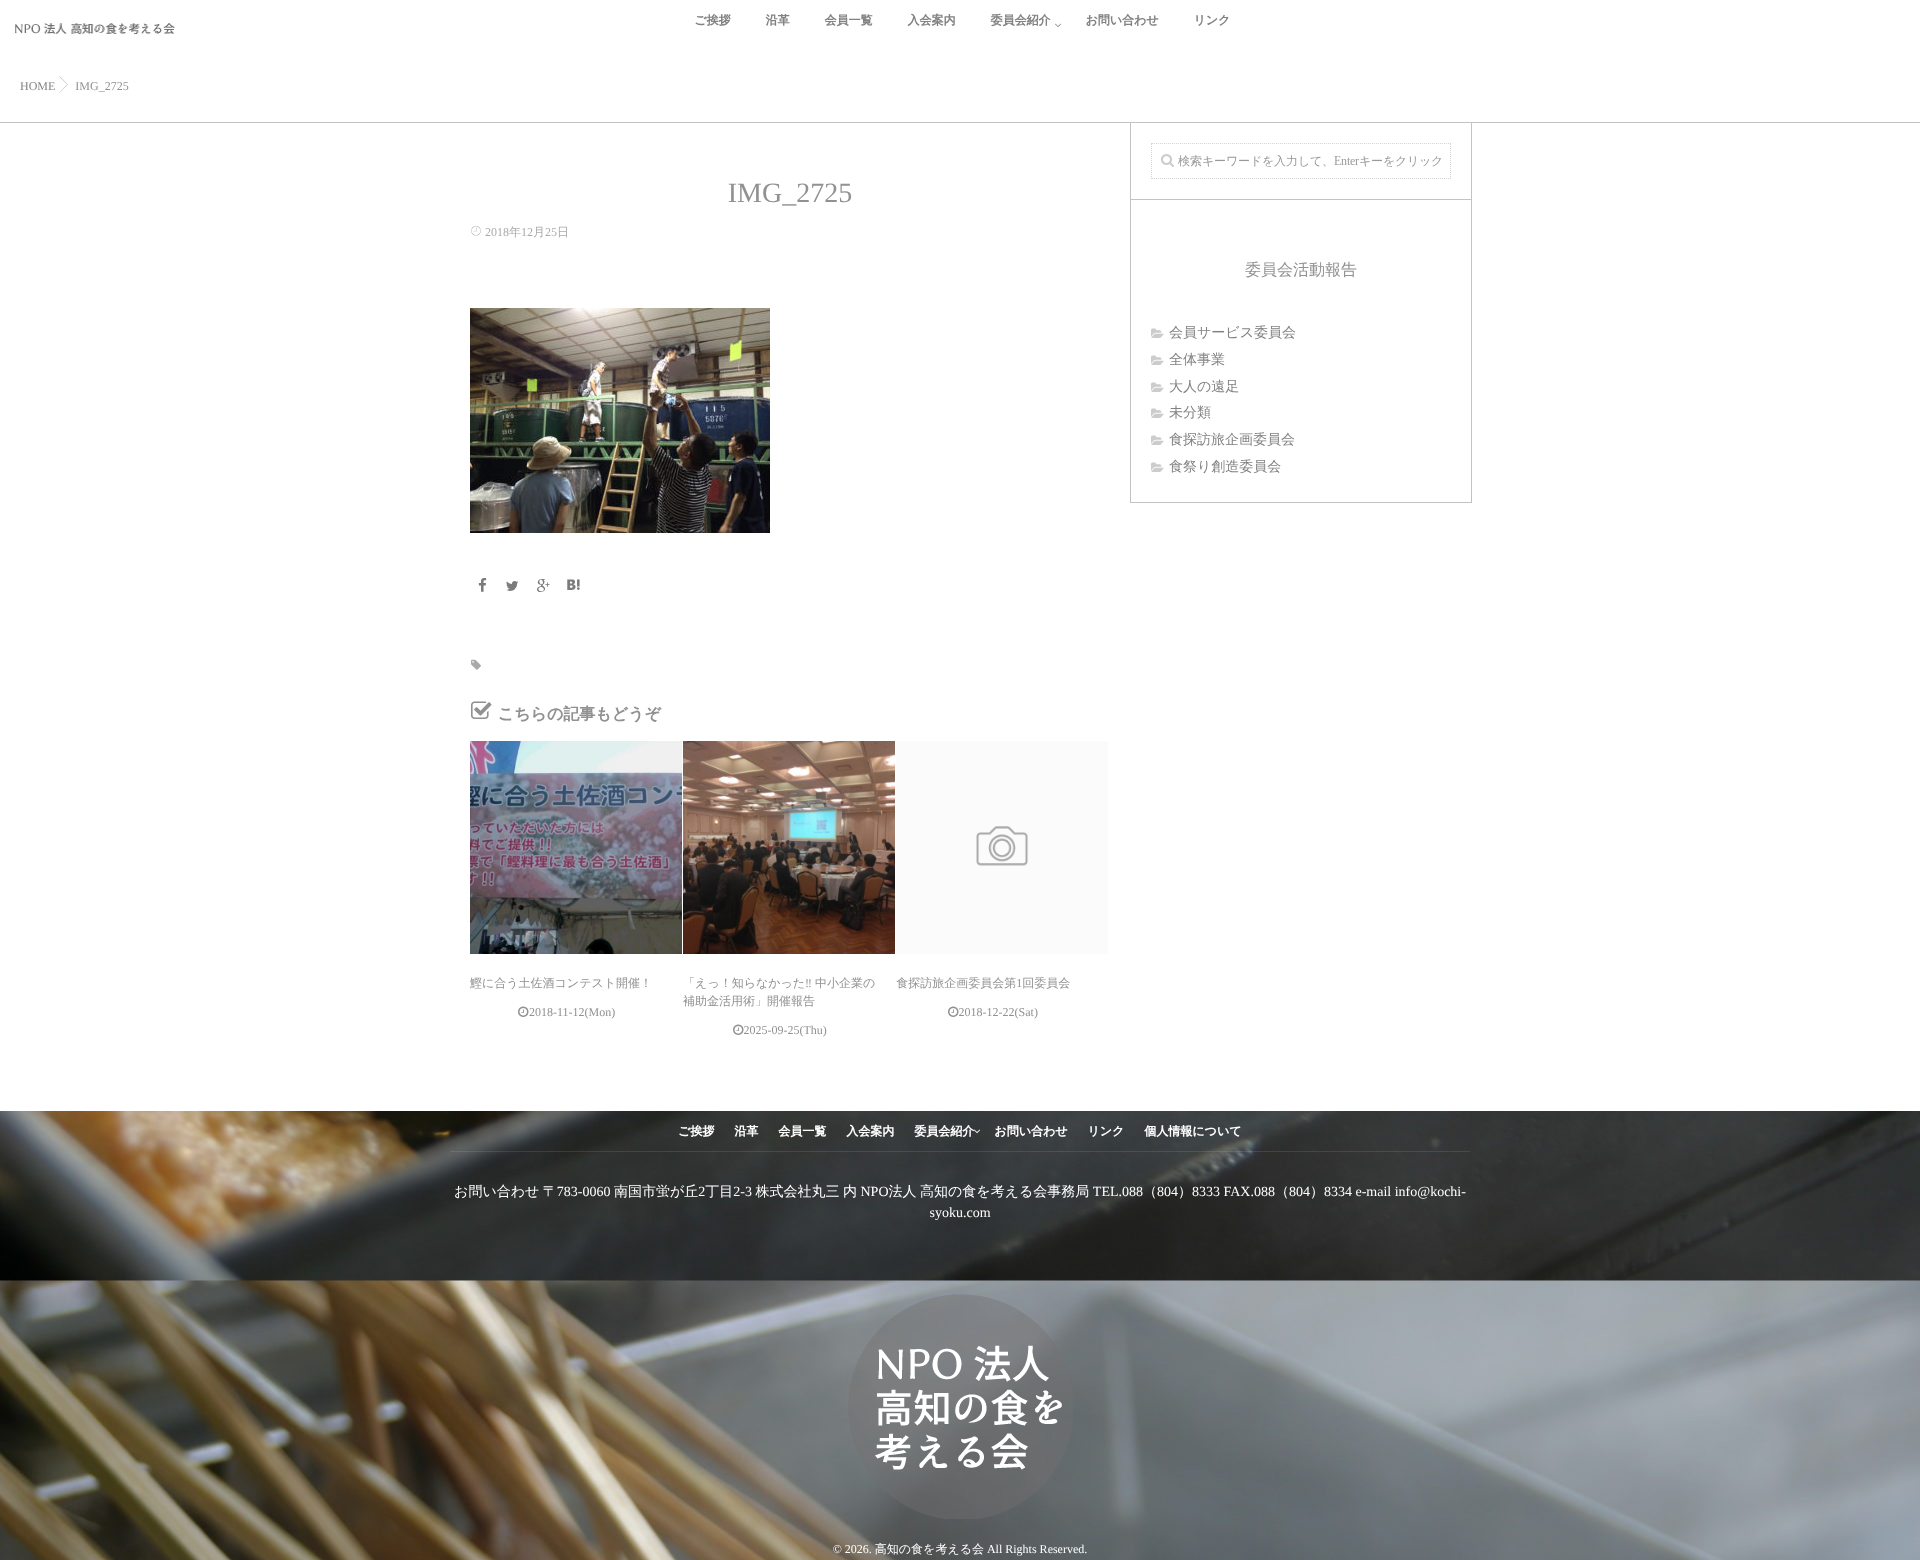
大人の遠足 (1204, 387)
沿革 (778, 20)
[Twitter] (513, 587)
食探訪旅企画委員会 (1232, 440)
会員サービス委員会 (1232, 333)
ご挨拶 (712, 20)
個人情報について (1193, 1131)
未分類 (1190, 413)
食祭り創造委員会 (1225, 467)
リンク (1212, 20)
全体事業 (1197, 360)
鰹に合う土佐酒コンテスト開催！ (561, 983)
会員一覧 (849, 20)
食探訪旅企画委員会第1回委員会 (983, 983)
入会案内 (932, 20)
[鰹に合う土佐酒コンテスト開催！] (576, 847)
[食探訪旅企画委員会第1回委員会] (1002, 847)
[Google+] (543, 587)
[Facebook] (482, 587)
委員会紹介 (1021, 20)
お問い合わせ (1122, 20)
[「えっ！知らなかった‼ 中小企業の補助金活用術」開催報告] (789, 847)
